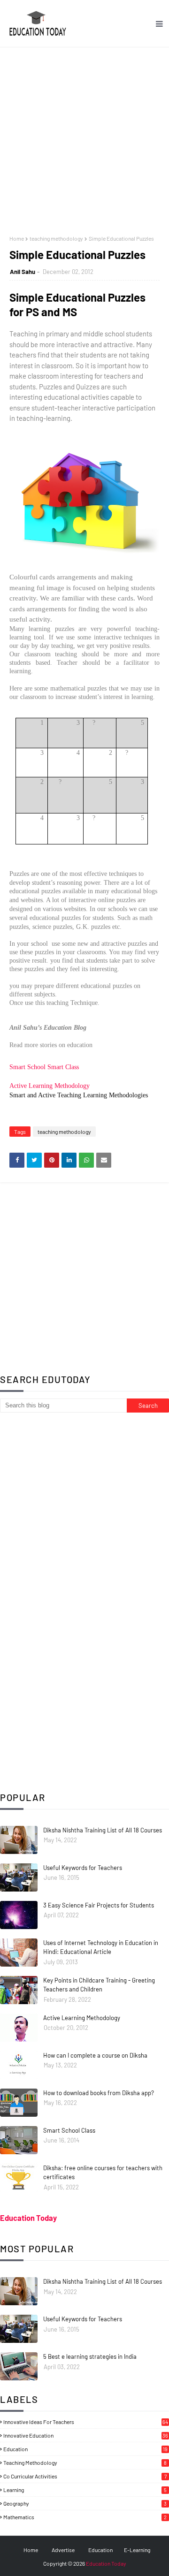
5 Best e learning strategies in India (90, 2356)
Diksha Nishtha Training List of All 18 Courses (103, 1830)
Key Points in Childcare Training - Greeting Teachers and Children (99, 1985)
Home (17, 238)
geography (85, 2503)
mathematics (85, 2517)
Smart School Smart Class (44, 1067)
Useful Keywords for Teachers (83, 1868)
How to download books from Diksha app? (99, 2093)
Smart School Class (69, 2130)
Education (100, 2550)
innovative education (86, 2435)
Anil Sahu (23, 272)
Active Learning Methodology (50, 1086)
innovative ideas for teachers (86, 2422)
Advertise (63, 2550)
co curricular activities (85, 2476)
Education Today (28, 2218)
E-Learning (137, 2550)
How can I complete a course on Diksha (95, 2055)
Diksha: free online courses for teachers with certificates (103, 2173)
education (85, 2449)
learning (85, 2490)
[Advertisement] (84, 137)
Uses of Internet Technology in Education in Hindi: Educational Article (101, 1947)
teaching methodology (56, 238)
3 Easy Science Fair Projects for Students (99, 1905)
